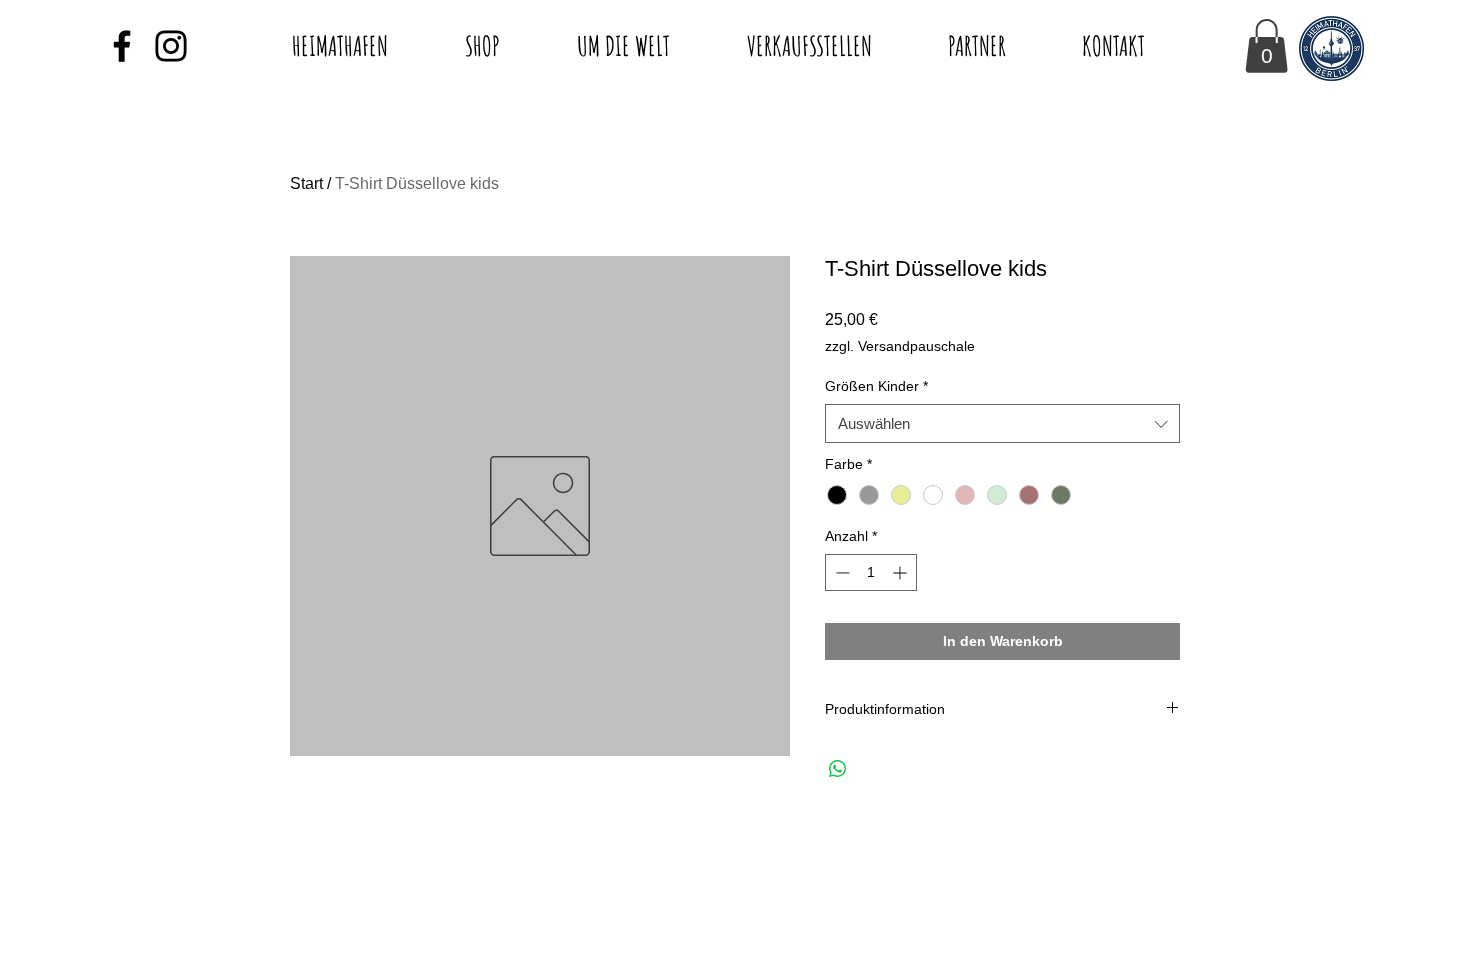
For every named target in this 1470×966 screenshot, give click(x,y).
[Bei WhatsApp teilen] (838, 769)
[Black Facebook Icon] (122, 46)
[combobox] (1002, 423)
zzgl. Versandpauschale (900, 346)
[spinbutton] (871, 572)
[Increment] (901, 572)
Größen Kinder (876, 386)
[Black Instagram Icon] (171, 46)
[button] (1266, 46)
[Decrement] (840, 572)
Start (306, 183)
